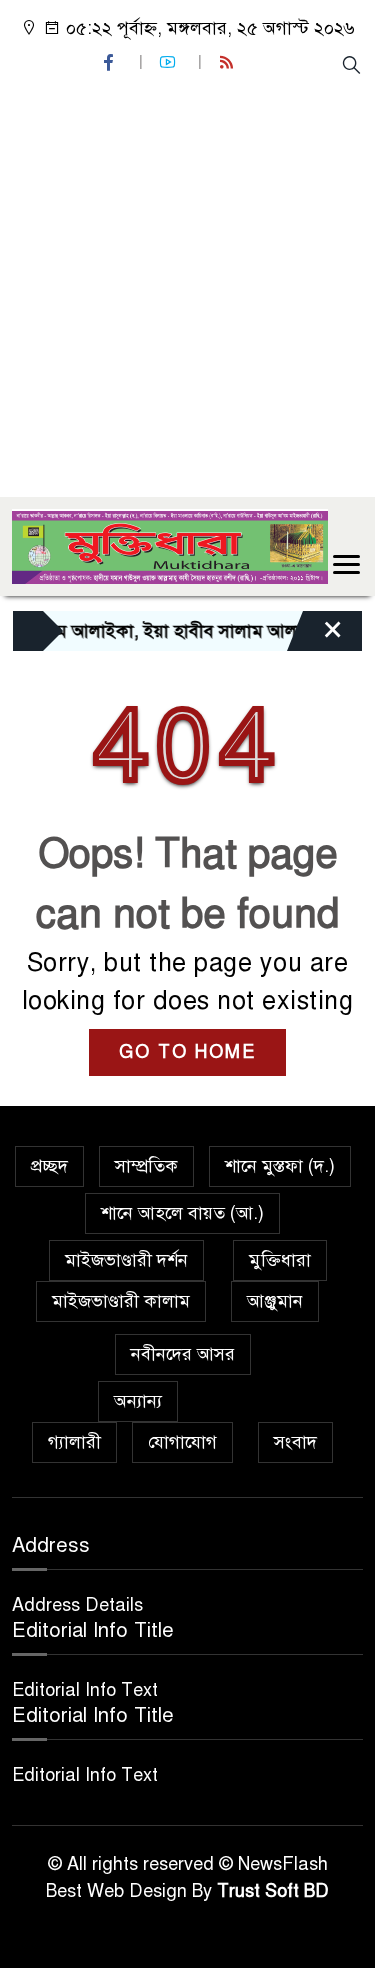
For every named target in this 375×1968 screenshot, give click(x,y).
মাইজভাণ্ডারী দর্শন (126, 1260)
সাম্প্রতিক (146, 1166)
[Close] (315, 636)
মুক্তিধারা (280, 1260)
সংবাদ (295, 1442)
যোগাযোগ (182, 1442)
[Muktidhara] (170, 545)
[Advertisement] (187, 284)
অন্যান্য (138, 1401)
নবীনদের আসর (183, 1354)
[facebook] (111, 62)
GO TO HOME (187, 1052)
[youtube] (170, 62)
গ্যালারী (74, 1442)
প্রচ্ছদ (49, 1166)
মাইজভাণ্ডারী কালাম (121, 1301)
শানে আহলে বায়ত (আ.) (182, 1213)
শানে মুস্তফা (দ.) (280, 1166)
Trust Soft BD (273, 1891)
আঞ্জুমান (275, 1301)
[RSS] (229, 62)
